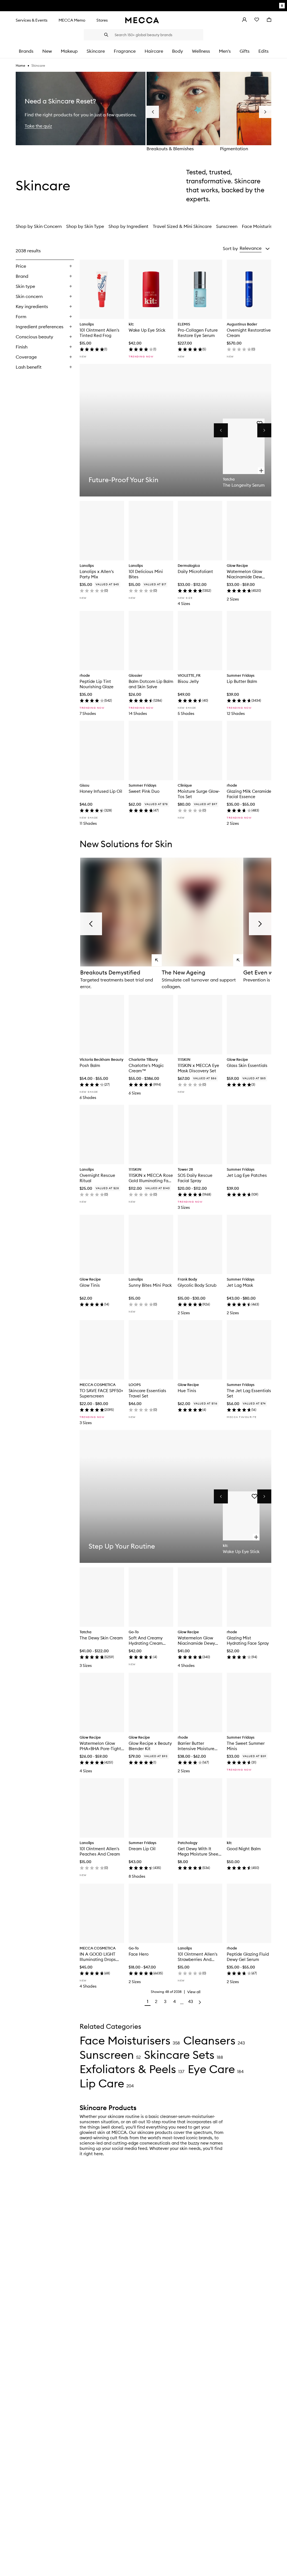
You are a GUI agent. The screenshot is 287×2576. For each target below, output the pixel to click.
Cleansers (209, 2040)
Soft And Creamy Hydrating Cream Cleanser (146, 1641)
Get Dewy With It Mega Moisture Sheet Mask (199, 1851)
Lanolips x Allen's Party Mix (97, 574)
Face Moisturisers (260, 226)
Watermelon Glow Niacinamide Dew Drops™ (244, 574)
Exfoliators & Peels (128, 2069)
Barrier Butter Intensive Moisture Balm (196, 1746)
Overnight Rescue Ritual (97, 1178)
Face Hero (139, 1954)
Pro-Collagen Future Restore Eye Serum (198, 333)
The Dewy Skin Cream (101, 1638)
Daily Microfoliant (195, 571)
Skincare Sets (179, 2055)
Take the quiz (38, 126)
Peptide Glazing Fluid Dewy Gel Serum (248, 1957)
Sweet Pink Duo (144, 791)
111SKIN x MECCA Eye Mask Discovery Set (198, 1068)
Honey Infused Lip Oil (101, 791)
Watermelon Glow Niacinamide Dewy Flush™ (196, 1641)
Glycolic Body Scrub (197, 1285)
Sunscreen (227, 226)
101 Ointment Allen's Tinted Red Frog (99, 333)
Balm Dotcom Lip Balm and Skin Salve (151, 684)
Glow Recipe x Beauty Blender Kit (150, 1746)
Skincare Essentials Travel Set (147, 1393)
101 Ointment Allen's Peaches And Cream (100, 1851)
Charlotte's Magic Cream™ (146, 1068)
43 (191, 2001)
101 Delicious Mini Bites (146, 574)
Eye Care (211, 2069)
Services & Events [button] (32, 20)
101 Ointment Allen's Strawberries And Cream (198, 1957)
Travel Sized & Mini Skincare (182, 226)
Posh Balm (90, 1065)
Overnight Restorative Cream (249, 333)
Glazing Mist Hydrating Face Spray (248, 1641)
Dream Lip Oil (142, 1849)
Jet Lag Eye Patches (247, 1175)
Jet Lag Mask (240, 1285)
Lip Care (102, 2083)
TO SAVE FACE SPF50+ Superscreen (101, 1393)
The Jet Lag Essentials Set (249, 1393)
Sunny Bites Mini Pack (150, 1285)
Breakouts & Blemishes (170, 149)
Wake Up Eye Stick (147, 330)
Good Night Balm (244, 1849)
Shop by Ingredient (128, 226)
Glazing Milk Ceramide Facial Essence (249, 794)
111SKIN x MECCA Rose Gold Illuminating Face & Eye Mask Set (151, 1178)
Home (20, 65)
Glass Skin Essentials (247, 1065)
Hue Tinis (187, 1391)
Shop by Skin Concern (39, 226)
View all (194, 1992)
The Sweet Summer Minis (246, 1746)
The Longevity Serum (244, 485)
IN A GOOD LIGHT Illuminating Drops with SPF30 (98, 1957)
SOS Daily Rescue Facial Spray (195, 1178)
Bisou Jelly (188, 681)
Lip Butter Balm (242, 681)
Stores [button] (102, 20)
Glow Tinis (90, 1285)
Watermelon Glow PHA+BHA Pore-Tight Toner (100, 1746)
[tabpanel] (143, 1127)
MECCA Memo (72, 20)
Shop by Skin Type (85, 226)
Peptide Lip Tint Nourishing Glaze (97, 684)
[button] (255, 248)
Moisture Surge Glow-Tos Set (199, 794)
